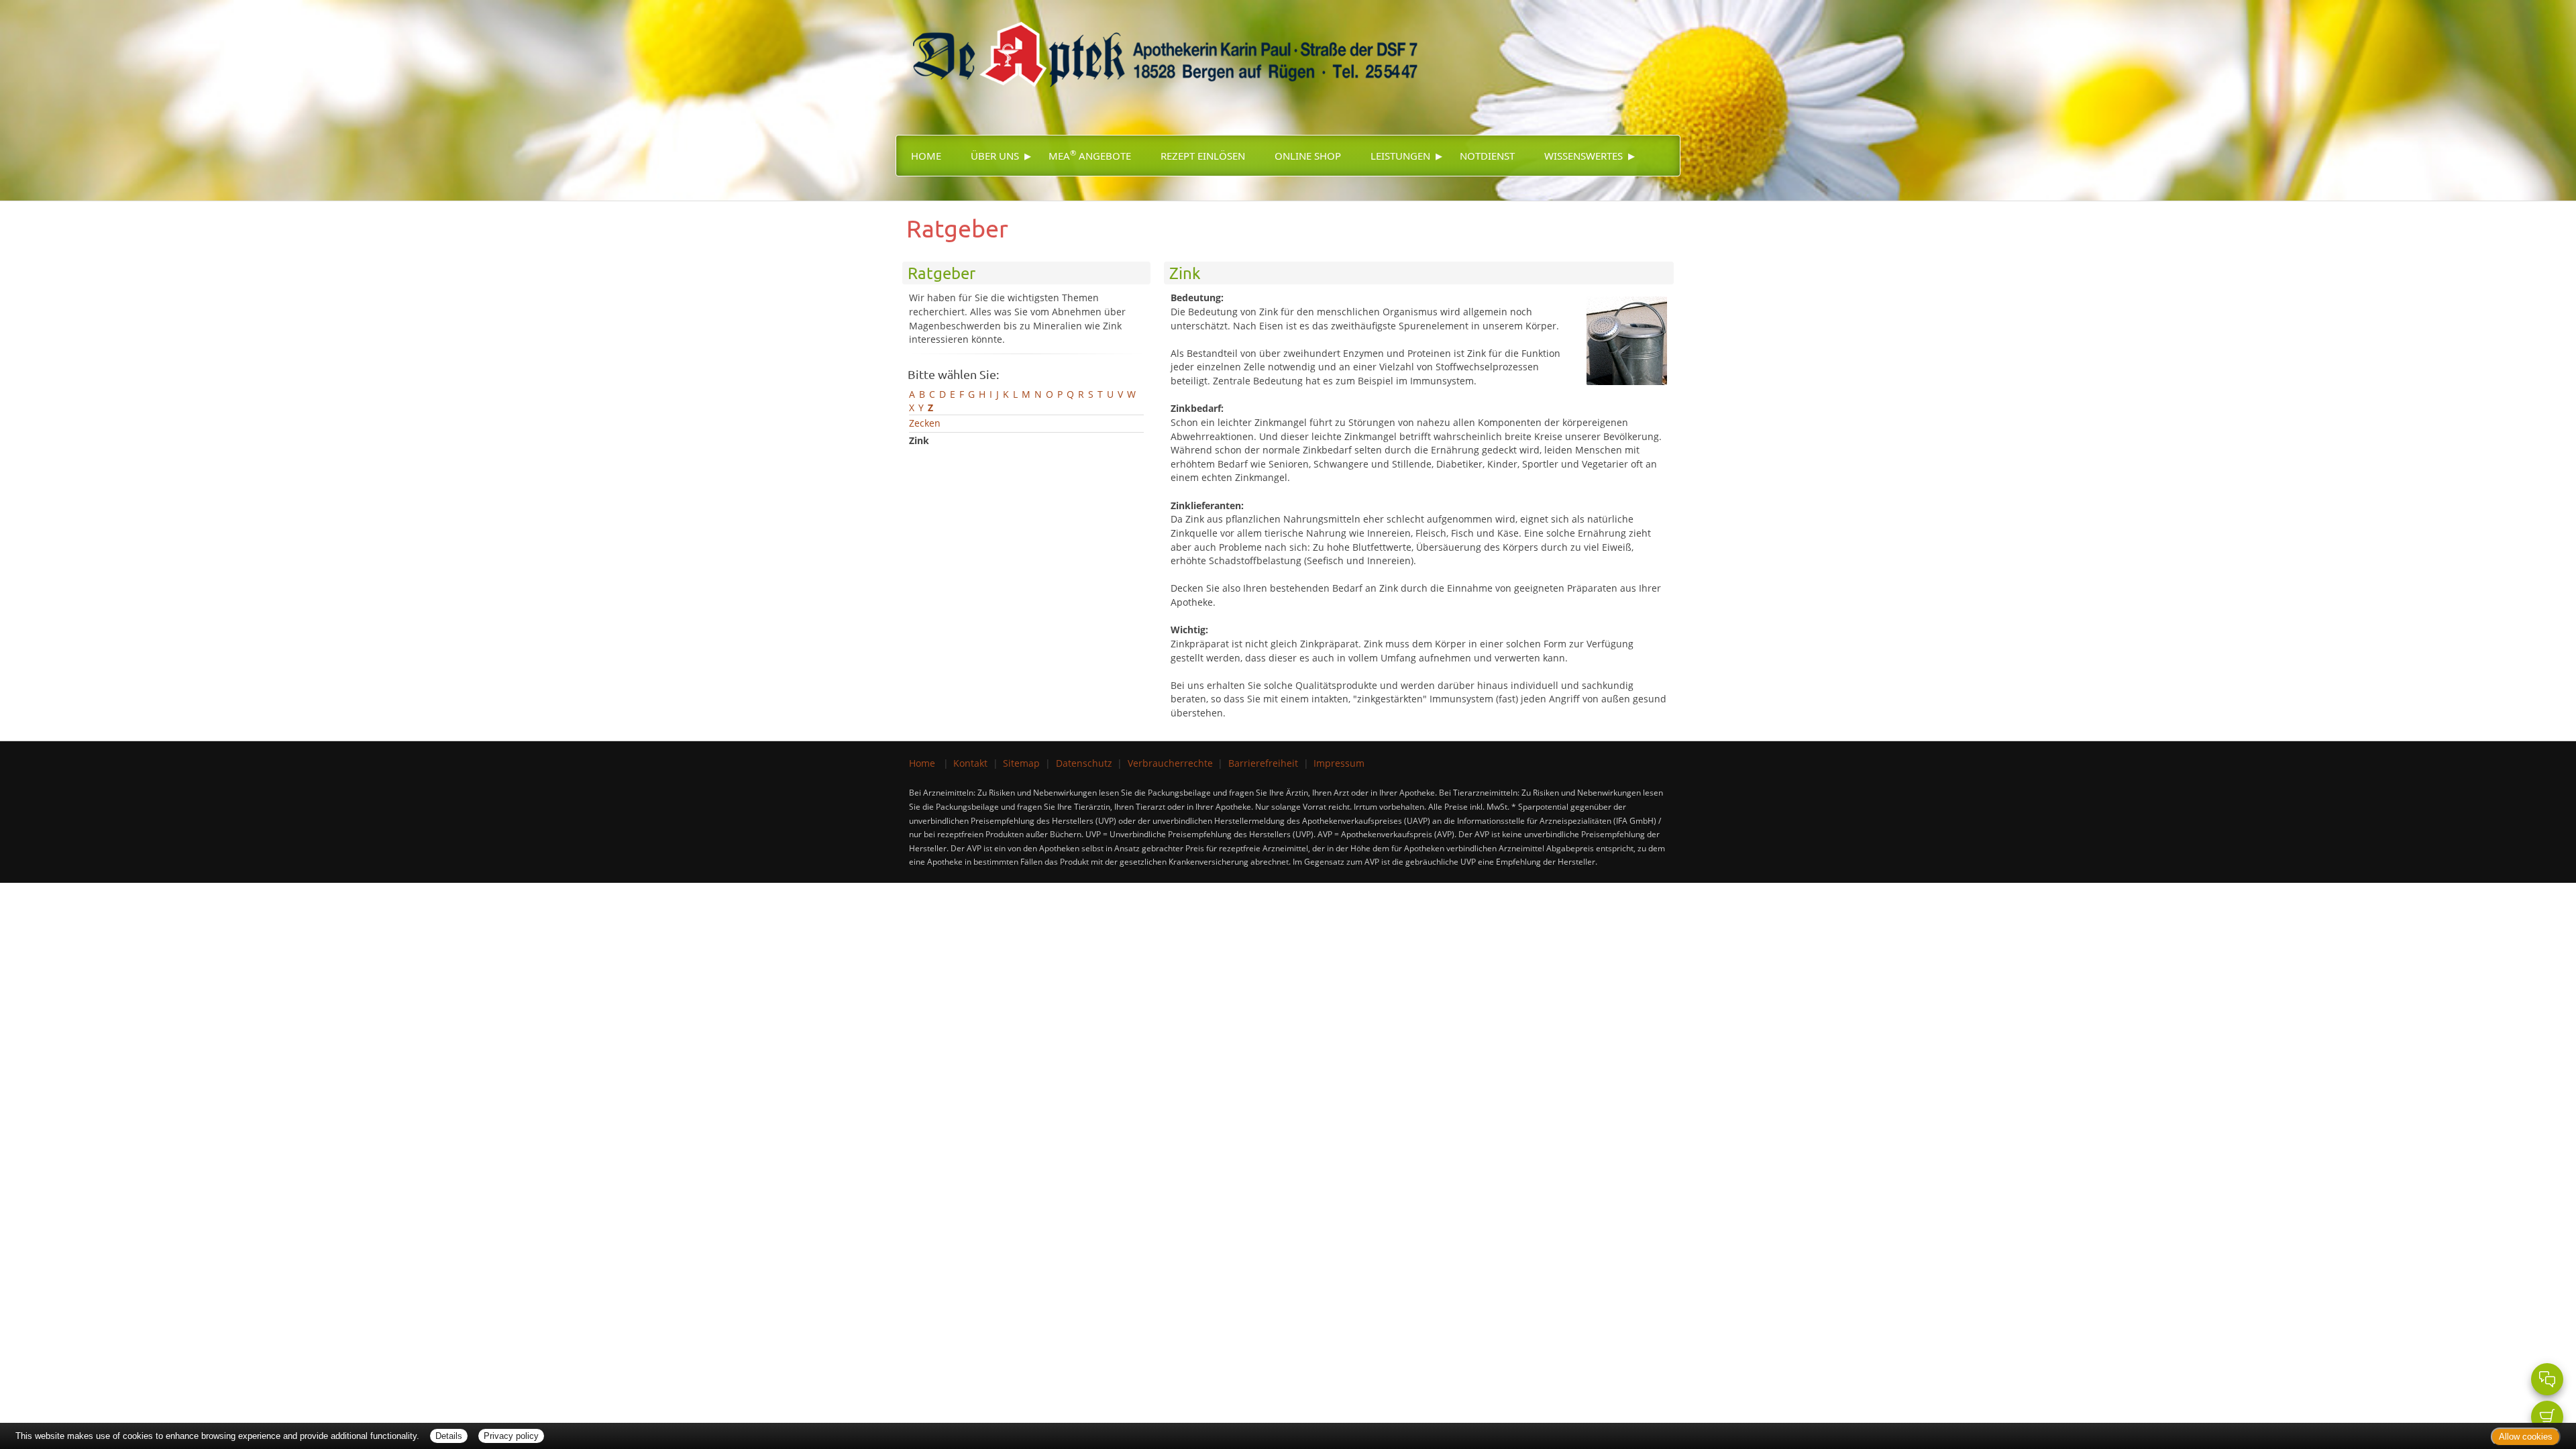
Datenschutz (1084, 763)
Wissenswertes (1584, 156)
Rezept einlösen (1203, 156)
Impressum (1339, 763)
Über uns (995, 156)
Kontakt (970, 763)
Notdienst (1487, 156)
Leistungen (1400, 156)
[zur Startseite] (1159, 46)
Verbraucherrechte (1170, 763)
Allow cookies (2526, 1437)
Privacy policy (511, 1436)
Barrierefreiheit (1263, 763)
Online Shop (1308, 156)
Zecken (925, 423)
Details (449, 1436)
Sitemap (1021, 763)
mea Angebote (1090, 155)
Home (926, 156)
